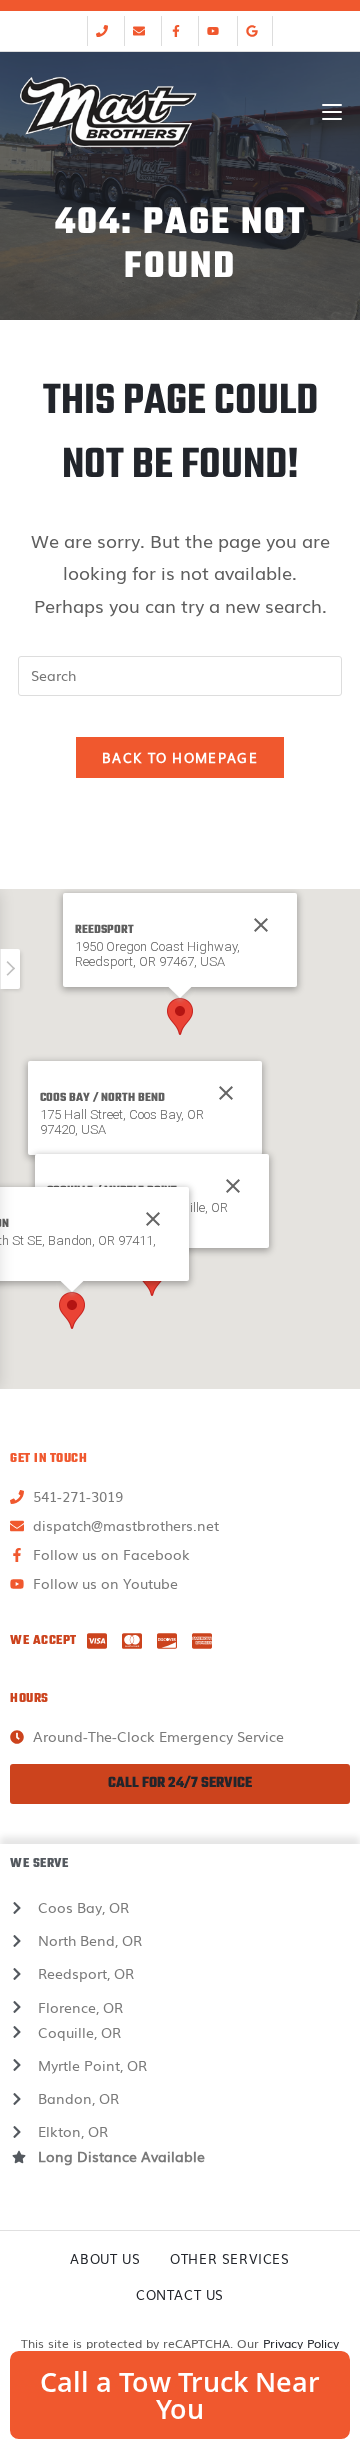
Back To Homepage (180, 757)
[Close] (226, 1093)
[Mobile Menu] (332, 112)
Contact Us (180, 2294)
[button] (180, 1016)
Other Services (229, 2258)
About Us (105, 2258)
